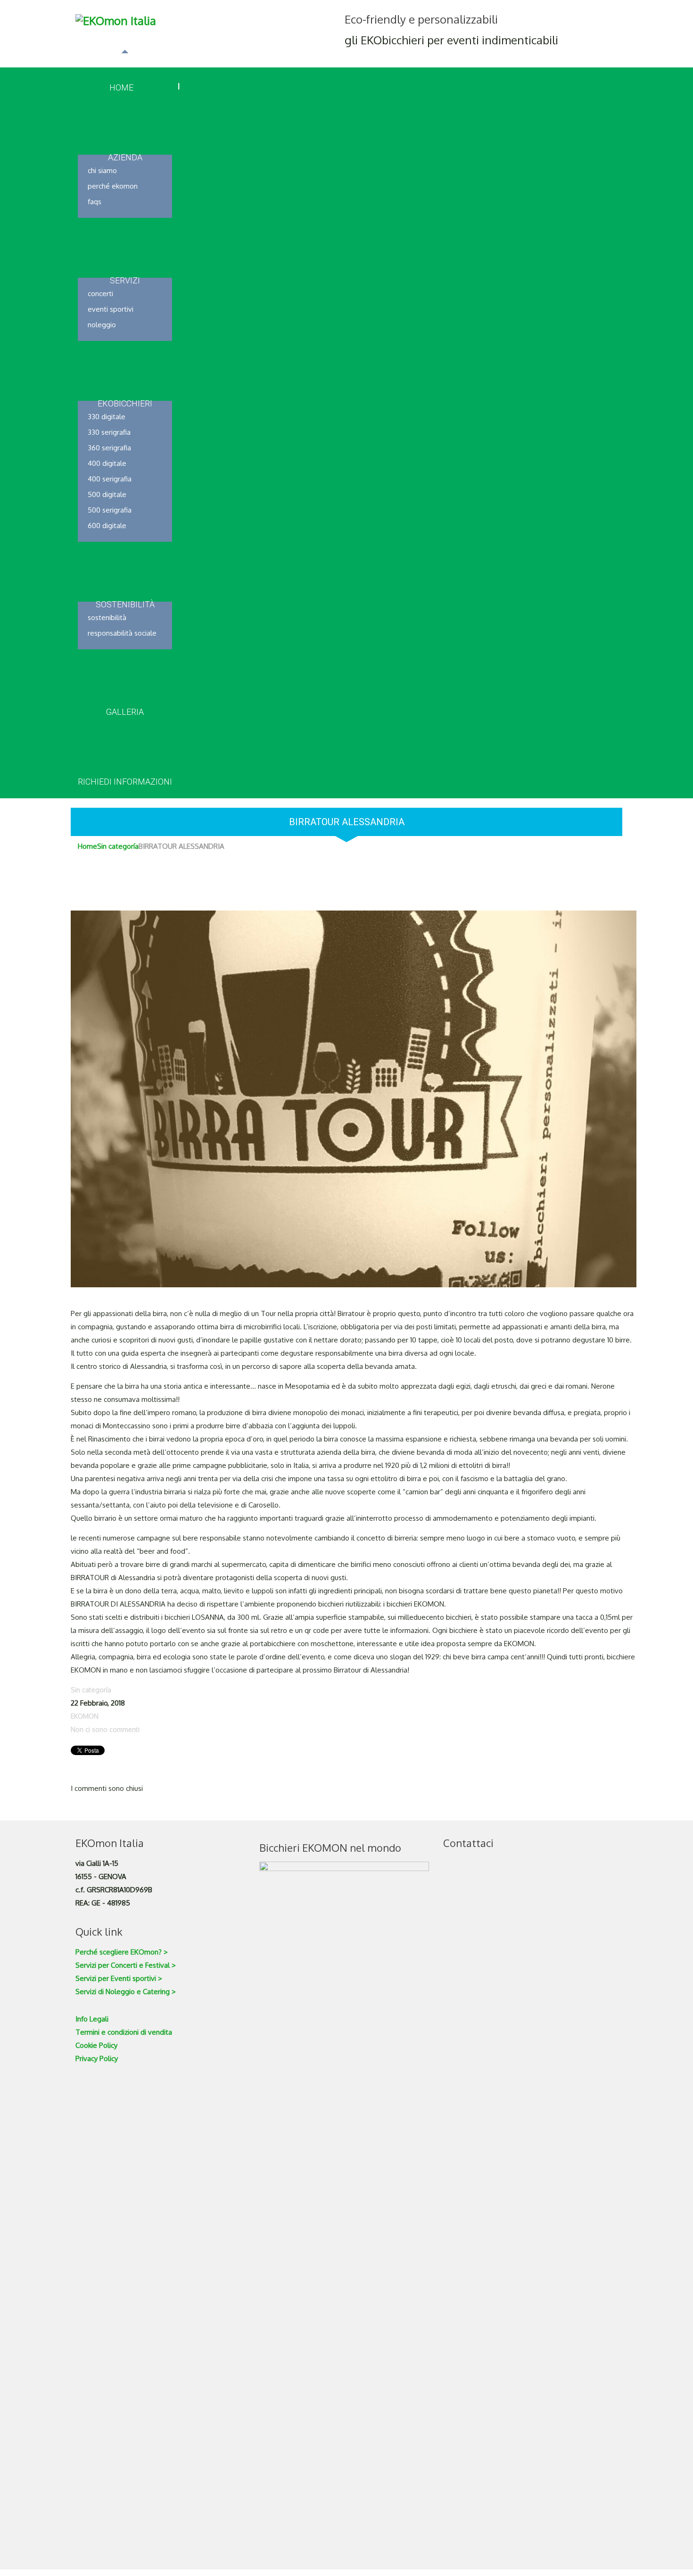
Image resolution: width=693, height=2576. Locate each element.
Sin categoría (118, 846)
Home (87, 846)
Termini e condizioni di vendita (124, 2032)
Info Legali (92, 2019)
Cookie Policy (96, 2045)
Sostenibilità (107, 617)
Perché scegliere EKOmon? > (122, 1952)
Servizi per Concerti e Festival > (126, 1965)
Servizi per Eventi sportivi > (119, 1978)
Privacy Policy (97, 2058)
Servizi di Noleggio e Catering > (126, 1992)
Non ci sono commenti (105, 1729)
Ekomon (85, 1716)
